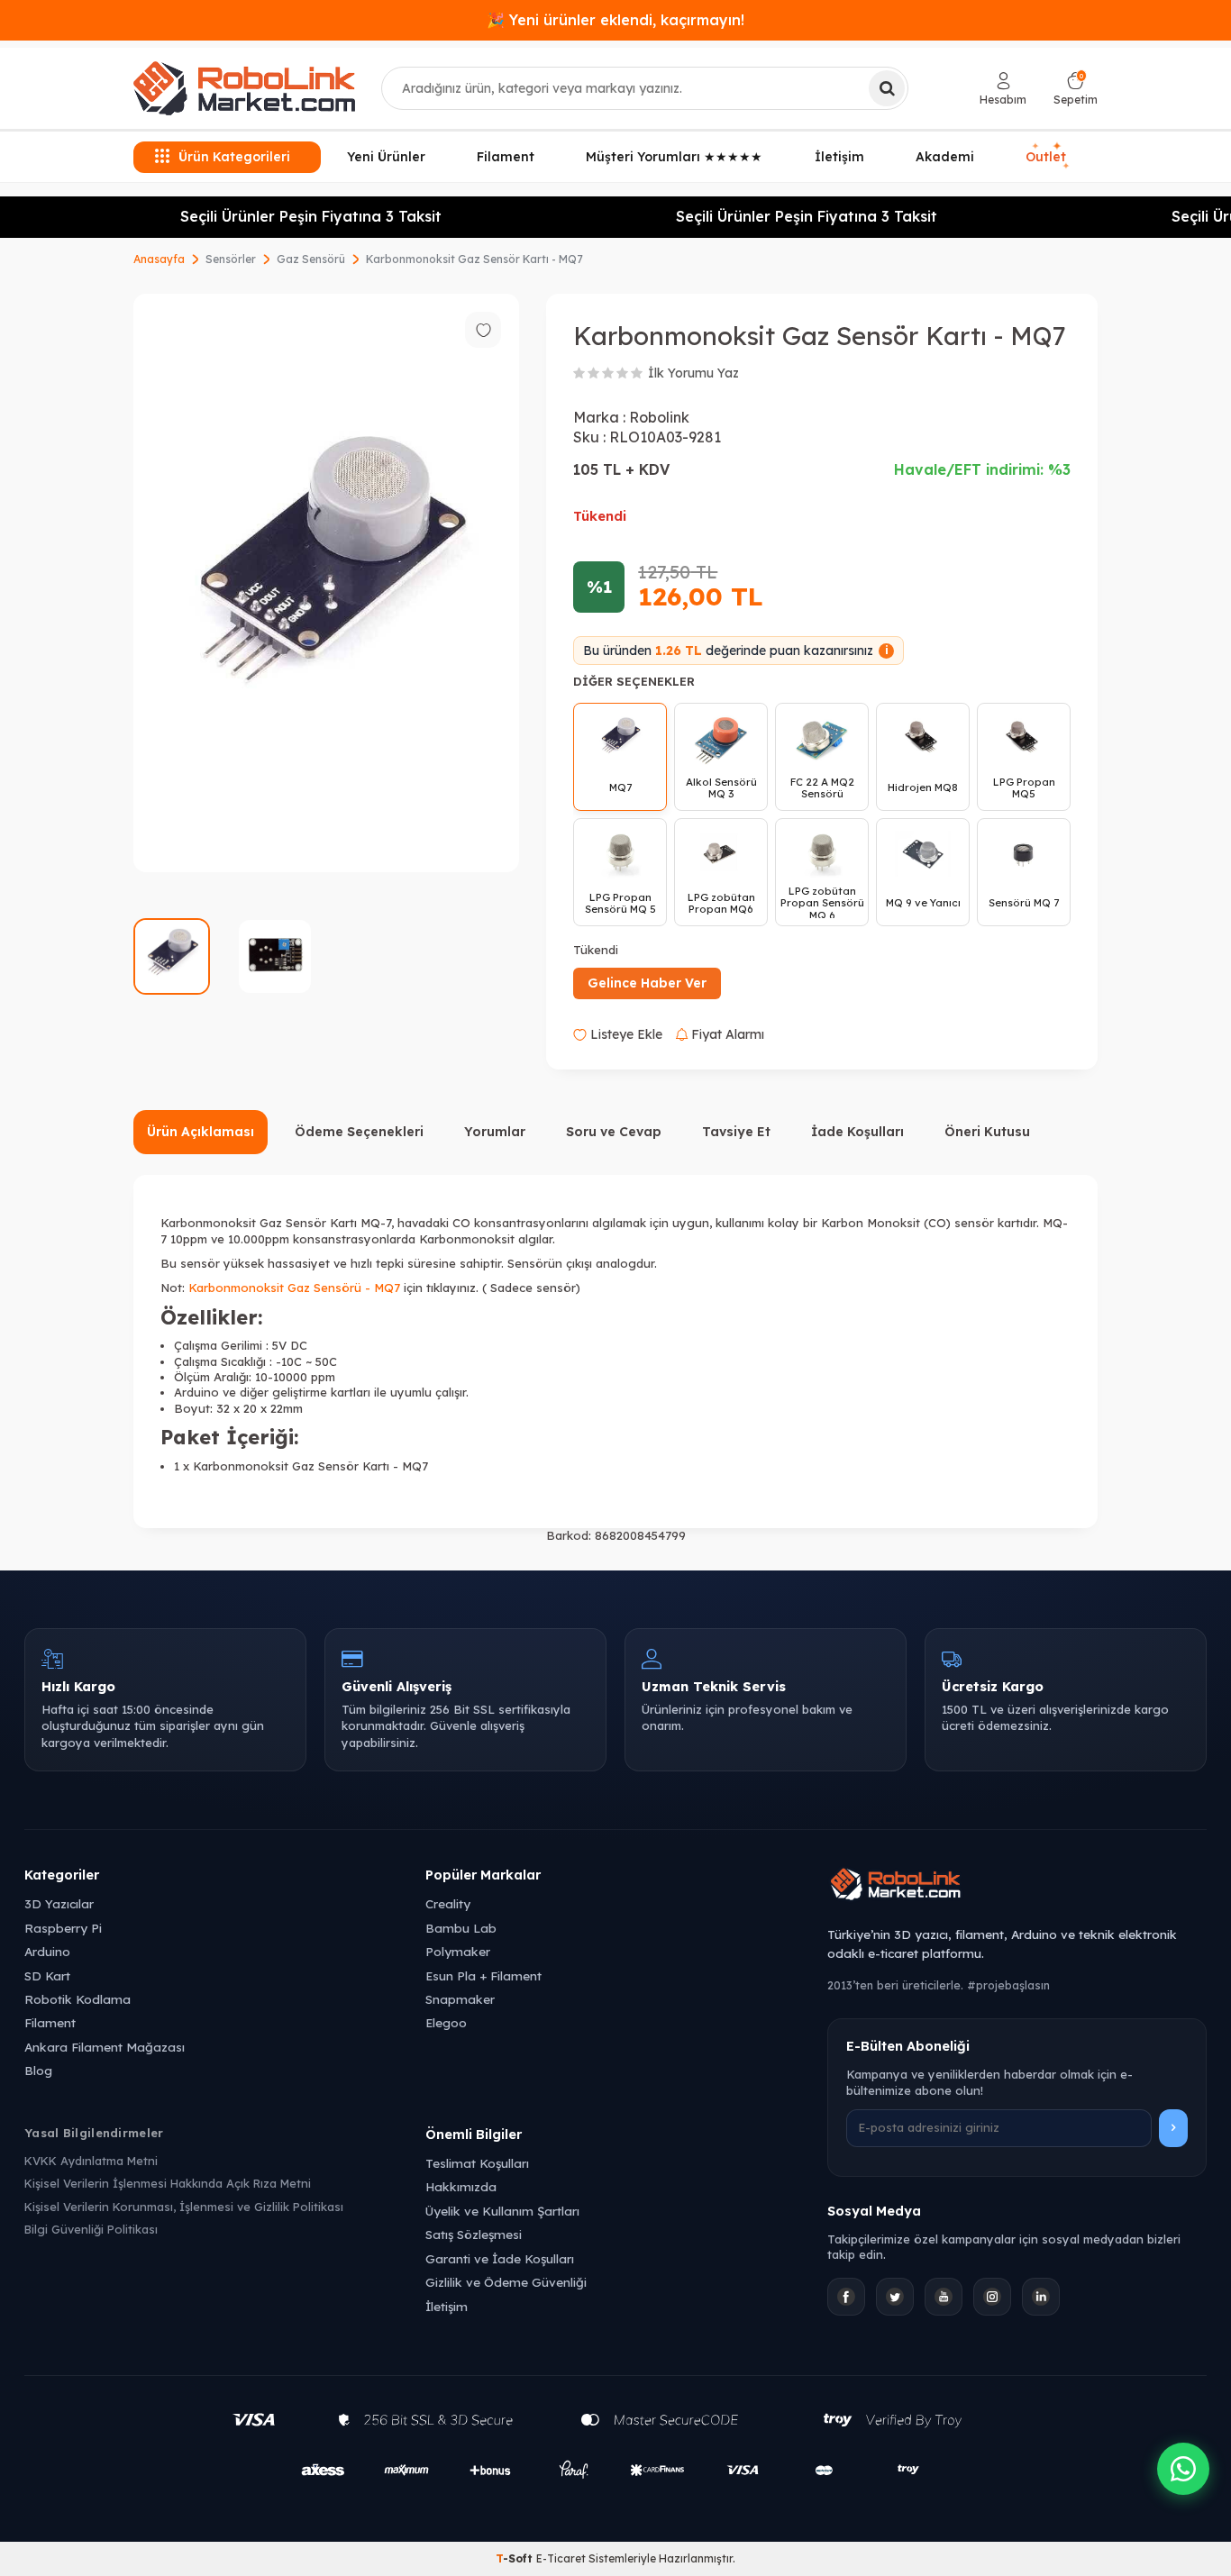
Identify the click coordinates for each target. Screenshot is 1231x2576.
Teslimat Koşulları (477, 2163)
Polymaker (458, 1951)
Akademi (945, 157)
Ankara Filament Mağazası (105, 2047)
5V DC (290, 1345)
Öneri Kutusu (987, 1132)
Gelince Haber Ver (647, 983)
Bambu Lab (461, 1928)
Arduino (47, 1951)
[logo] (244, 88)
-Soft (516, 2558)
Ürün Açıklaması (201, 1132)
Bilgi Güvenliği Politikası (91, 2229)
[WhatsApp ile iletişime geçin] (1183, 2469)
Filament (506, 157)
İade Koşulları (857, 1132)
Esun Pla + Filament (483, 1975)
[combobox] (645, 88)
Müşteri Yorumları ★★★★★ (674, 157)
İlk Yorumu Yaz (693, 373)
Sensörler (231, 259)
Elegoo (446, 2022)
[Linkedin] (1041, 2297)
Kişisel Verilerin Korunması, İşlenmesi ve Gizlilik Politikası (184, 2207)
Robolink (659, 417)
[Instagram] (992, 2297)
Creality (448, 1903)
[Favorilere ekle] (483, 330)
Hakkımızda (461, 2186)
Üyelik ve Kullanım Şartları (502, 2211)
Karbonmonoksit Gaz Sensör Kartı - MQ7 (474, 259)
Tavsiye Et (736, 1132)
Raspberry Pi (63, 1928)
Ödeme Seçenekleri (359, 1132)
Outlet (1048, 157)
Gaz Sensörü (311, 259)
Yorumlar (495, 1132)
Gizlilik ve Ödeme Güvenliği (506, 2282)
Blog (38, 2070)
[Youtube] (944, 2297)
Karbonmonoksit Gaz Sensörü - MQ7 (294, 1288)
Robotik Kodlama (78, 1999)
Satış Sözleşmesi (474, 2234)
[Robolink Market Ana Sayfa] (1017, 1887)
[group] (326, 583)
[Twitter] (895, 2297)
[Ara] (887, 88)
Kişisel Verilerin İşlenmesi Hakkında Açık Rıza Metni (168, 2183)
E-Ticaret (561, 2558)
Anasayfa (159, 259)
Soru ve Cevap (614, 1132)
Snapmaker (460, 1999)
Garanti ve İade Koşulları (500, 2258)
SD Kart (47, 1975)
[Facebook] (846, 2297)
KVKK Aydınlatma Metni (91, 2161)
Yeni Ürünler (386, 157)
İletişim (839, 157)
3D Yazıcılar (59, 1903)
